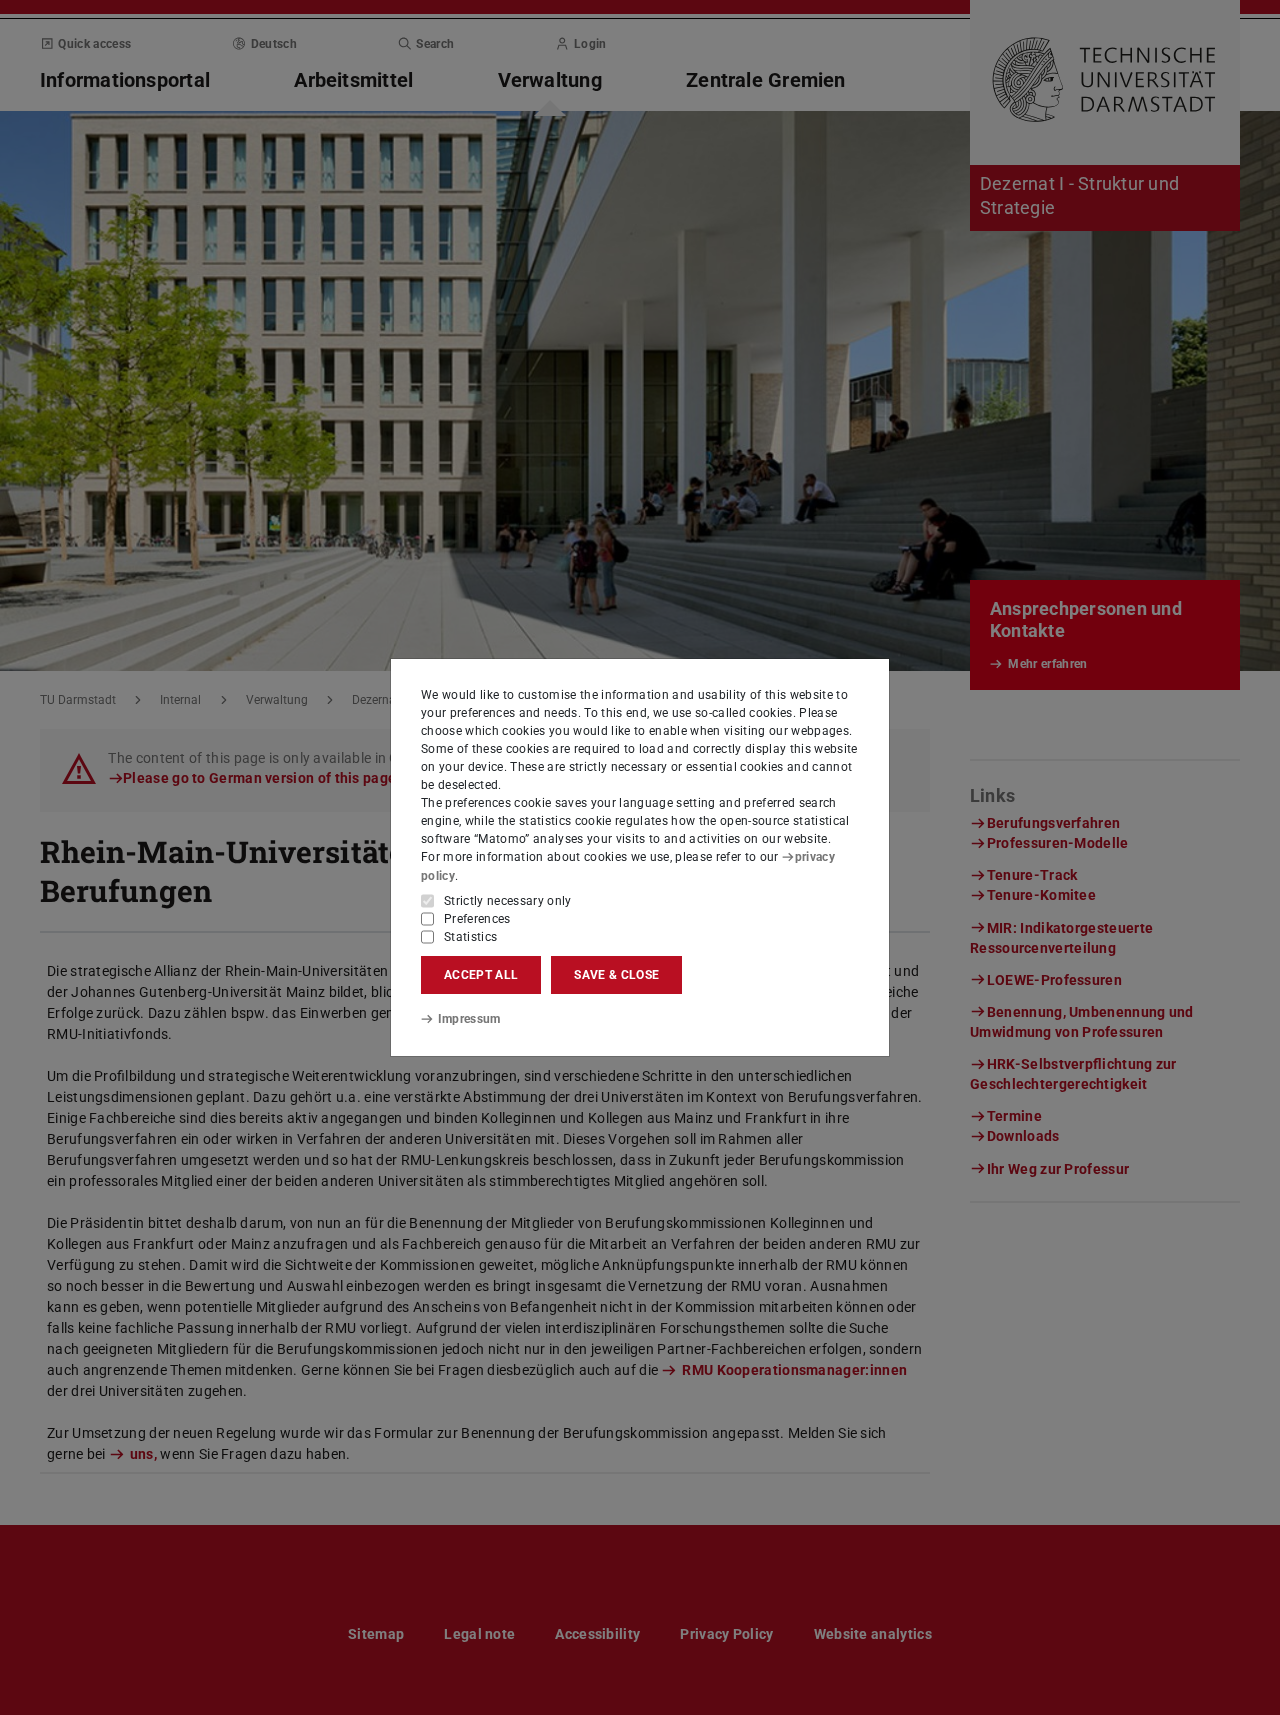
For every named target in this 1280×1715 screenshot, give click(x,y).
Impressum (469, 1019)
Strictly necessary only (508, 901)
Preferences (477, 919)
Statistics (470, 937)
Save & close (616, 975)
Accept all (481, 975)
